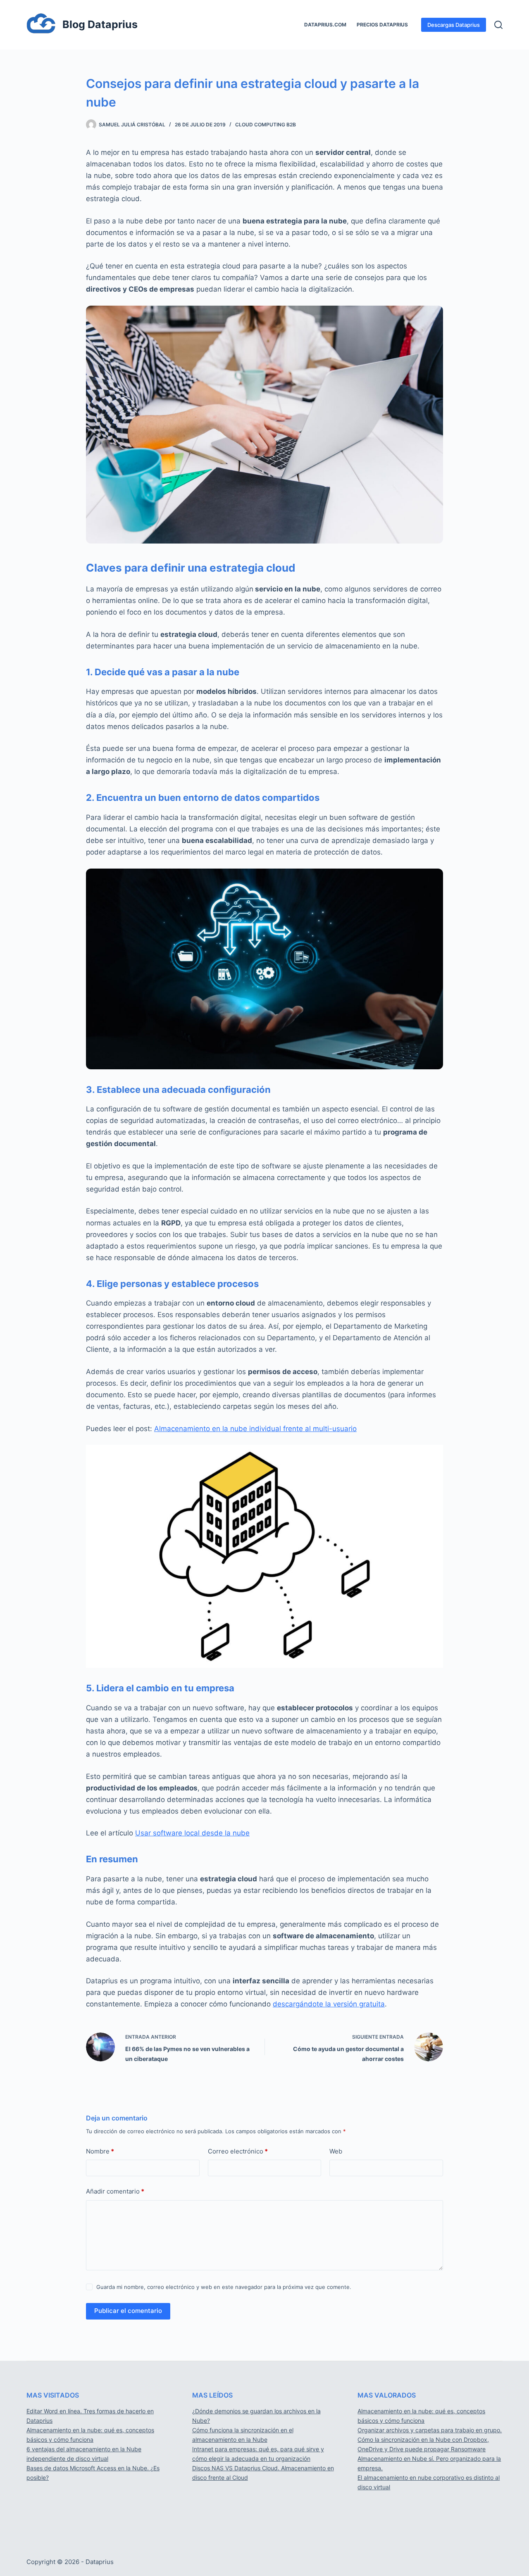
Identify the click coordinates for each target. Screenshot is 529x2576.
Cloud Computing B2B (266, 125)
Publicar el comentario (128, 2311)
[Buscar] (498, 25)
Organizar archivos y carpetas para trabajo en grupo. (430, 2430)
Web (336, 2151)
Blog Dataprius (100, 24)
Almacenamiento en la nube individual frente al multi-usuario (255, 1429)
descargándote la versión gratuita (329, 2004)
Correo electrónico (238, 2151)
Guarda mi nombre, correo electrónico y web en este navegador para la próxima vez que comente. (224, 2287)
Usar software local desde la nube (192, 1833)
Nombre (100, 2151)
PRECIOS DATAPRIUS (382, 25)
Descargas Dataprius (454, 25)
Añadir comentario (115, 2191)
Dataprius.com (325, 25)
